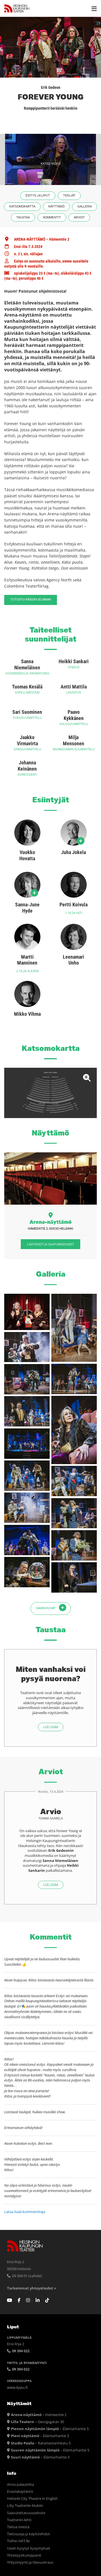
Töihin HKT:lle (18, 2541)
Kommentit (52, 217)
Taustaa (23, 217)
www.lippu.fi (17, 2388)
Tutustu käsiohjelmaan (31, 600)
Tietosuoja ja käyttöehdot (28, 2534)
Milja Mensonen (74, 740)
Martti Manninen (27, 960)
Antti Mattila (74, 687)
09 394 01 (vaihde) (27, 2276)
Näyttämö (56, 206)
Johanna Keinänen (27, 766)
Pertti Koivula (74, 905)
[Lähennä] (50, 1093)
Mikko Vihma (27, 1014)
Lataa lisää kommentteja (25, 2212)
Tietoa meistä (18, 2527)
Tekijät (69, 196)
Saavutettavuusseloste (26, 2513)
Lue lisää (51, 1727)
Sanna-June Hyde (27, 908)
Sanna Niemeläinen (27, 664)
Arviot (79, 217)
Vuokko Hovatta (27, 855)
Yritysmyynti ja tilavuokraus (30, 2562)
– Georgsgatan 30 (37, 2422)
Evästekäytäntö (20, 2492)
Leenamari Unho (74, 960)
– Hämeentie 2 (39, 2415)
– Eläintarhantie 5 (50, 2429)
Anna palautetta (20, 2484)
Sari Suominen (27, 712)
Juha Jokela (74, 852)
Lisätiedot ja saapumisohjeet (50, 1244)
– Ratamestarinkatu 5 (41, 2443)
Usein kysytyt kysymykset (29, 2548)
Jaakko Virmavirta (27, 740)
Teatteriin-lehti (19, 2520)
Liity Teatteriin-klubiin (25, 2506)
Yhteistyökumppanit (24, 2555)
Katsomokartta (22, 206)
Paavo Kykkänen (74, 715)
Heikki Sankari (74, 661)
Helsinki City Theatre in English (32, 2499)
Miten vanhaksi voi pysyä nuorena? (51, 1674)
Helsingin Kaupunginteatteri (17, 8)
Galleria (85, 206)
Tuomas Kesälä (27, 687)
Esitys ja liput (38, 196)
